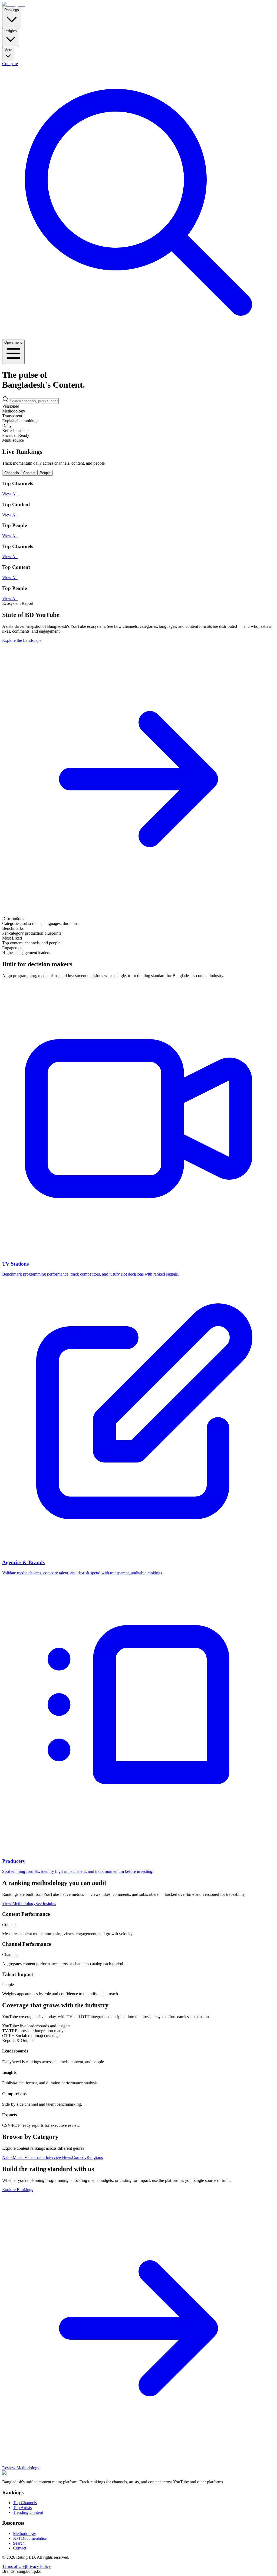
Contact (20, 2548)
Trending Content (28, 2512)
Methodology (24, 2533)
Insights (11, 31)
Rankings (12, 10)
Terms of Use (14, 2566)
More (8, 50)
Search (19, 2543)
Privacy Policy (38, 2566)
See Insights (46, 1904)
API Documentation (30, 2538)
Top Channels (25, 2503)
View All (10, 494)
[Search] (138, 337)
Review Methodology (21, 2468)
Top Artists (22, 2508)
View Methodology (19, 1904)
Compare (10, 64)
